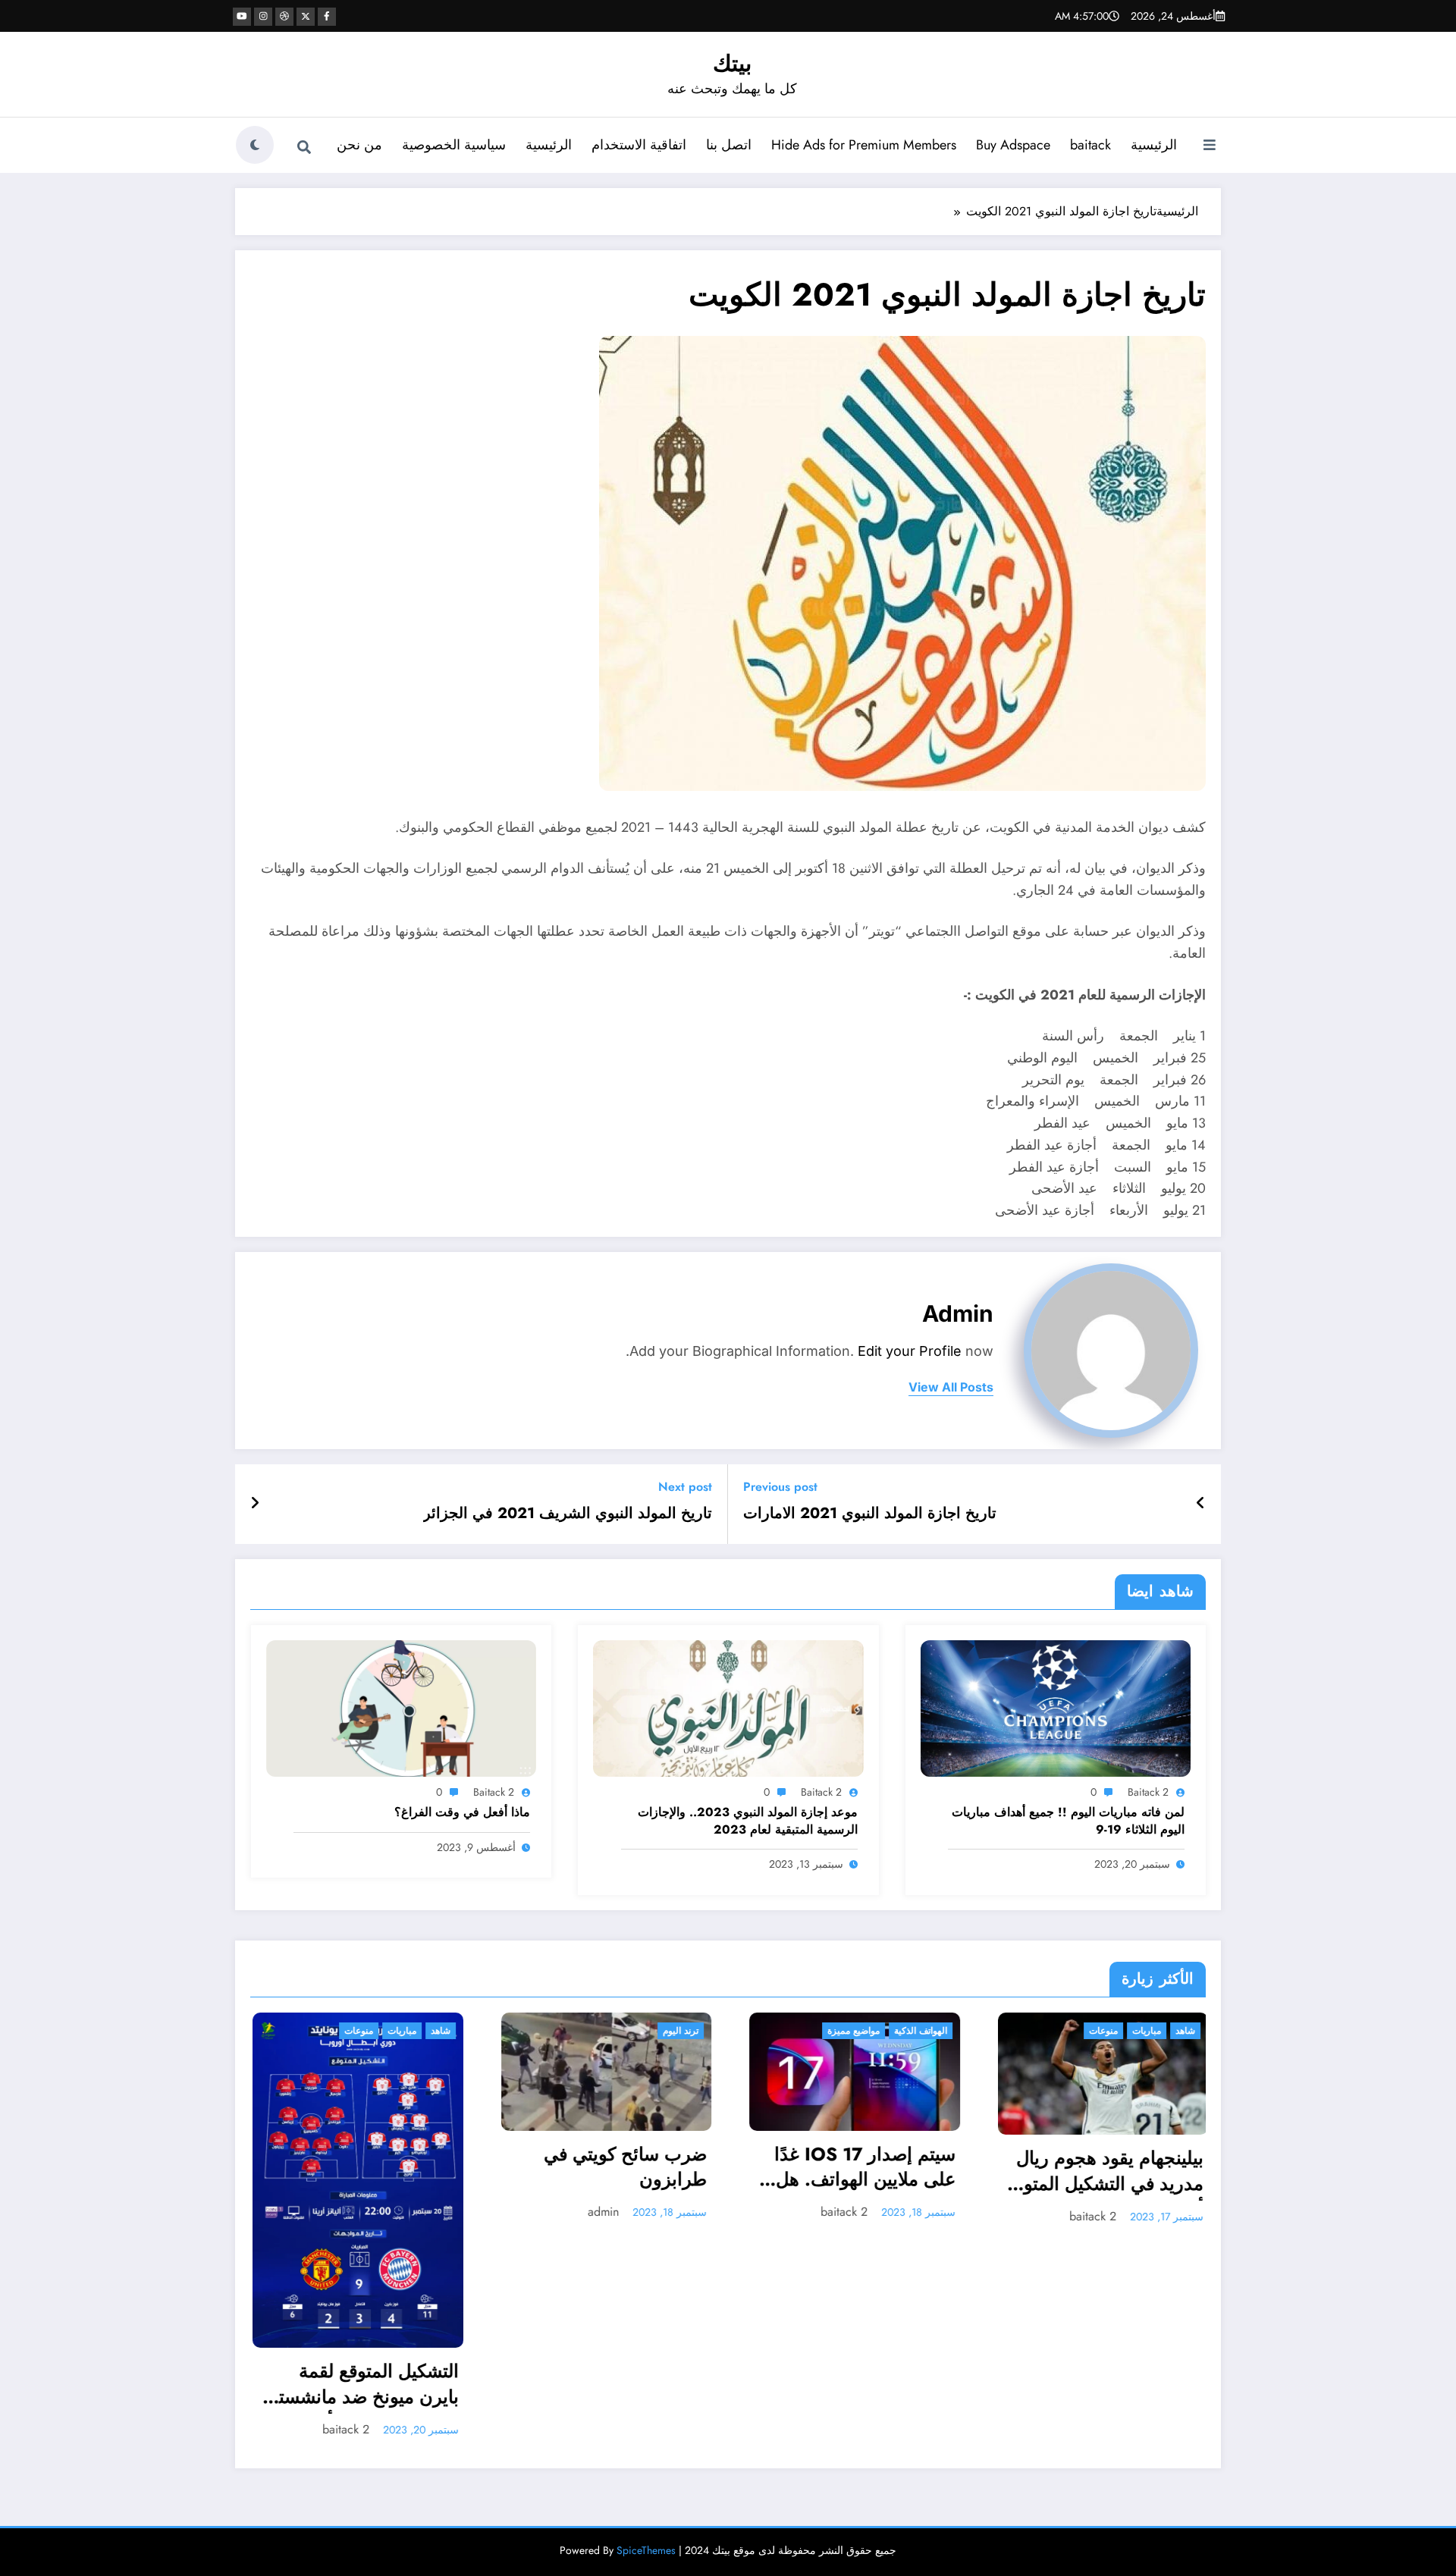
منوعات (853, 2031)
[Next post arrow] (255, 1504)
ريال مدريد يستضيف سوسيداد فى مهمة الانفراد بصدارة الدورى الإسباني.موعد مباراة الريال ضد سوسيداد (1102, 2161)
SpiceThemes (646, 2337)
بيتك (732, 63)
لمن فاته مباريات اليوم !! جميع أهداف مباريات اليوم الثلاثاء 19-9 (1068, 1821)
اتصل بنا (729, 145)
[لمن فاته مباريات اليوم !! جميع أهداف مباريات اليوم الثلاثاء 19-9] (1056, 1707)
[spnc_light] (255, 145)
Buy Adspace (1013, 145)
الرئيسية (1154, 145)
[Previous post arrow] (1201, 1504)
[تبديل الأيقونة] (1210, 146)
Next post (685, 1487)
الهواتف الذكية (670, 2031)
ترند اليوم (430, 2031)
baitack (1090, 145)
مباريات (896, 2031)
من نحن (359, 145)
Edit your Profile (910, 1351)
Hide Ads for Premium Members (864, 145)
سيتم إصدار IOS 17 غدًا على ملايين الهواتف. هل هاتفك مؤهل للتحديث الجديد (615, 2169)
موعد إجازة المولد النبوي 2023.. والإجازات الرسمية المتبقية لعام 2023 (748, 1821)
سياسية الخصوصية (454, 145)
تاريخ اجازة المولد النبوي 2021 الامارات (870, 1514)
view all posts (951, 1387)
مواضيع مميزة (603, 2031)
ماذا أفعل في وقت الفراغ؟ (462, 1812)
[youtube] (242, 17)
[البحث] (304, 147)
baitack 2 (1148, 1792)
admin (958, 1313)
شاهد (935, 2031)
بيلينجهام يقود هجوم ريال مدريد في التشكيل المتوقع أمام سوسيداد (854, 2173)
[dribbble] (284, 17)
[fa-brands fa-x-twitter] (306, 17)
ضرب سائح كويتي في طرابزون (375, 2167)
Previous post (780, 1487)
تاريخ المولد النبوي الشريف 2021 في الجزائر (568, 1514)
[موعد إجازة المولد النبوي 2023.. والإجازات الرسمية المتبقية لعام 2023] (728, 1707)
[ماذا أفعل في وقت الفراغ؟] (401, 1707)
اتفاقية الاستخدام (639, 145)
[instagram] (263, 17)
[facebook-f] (327, 17)
